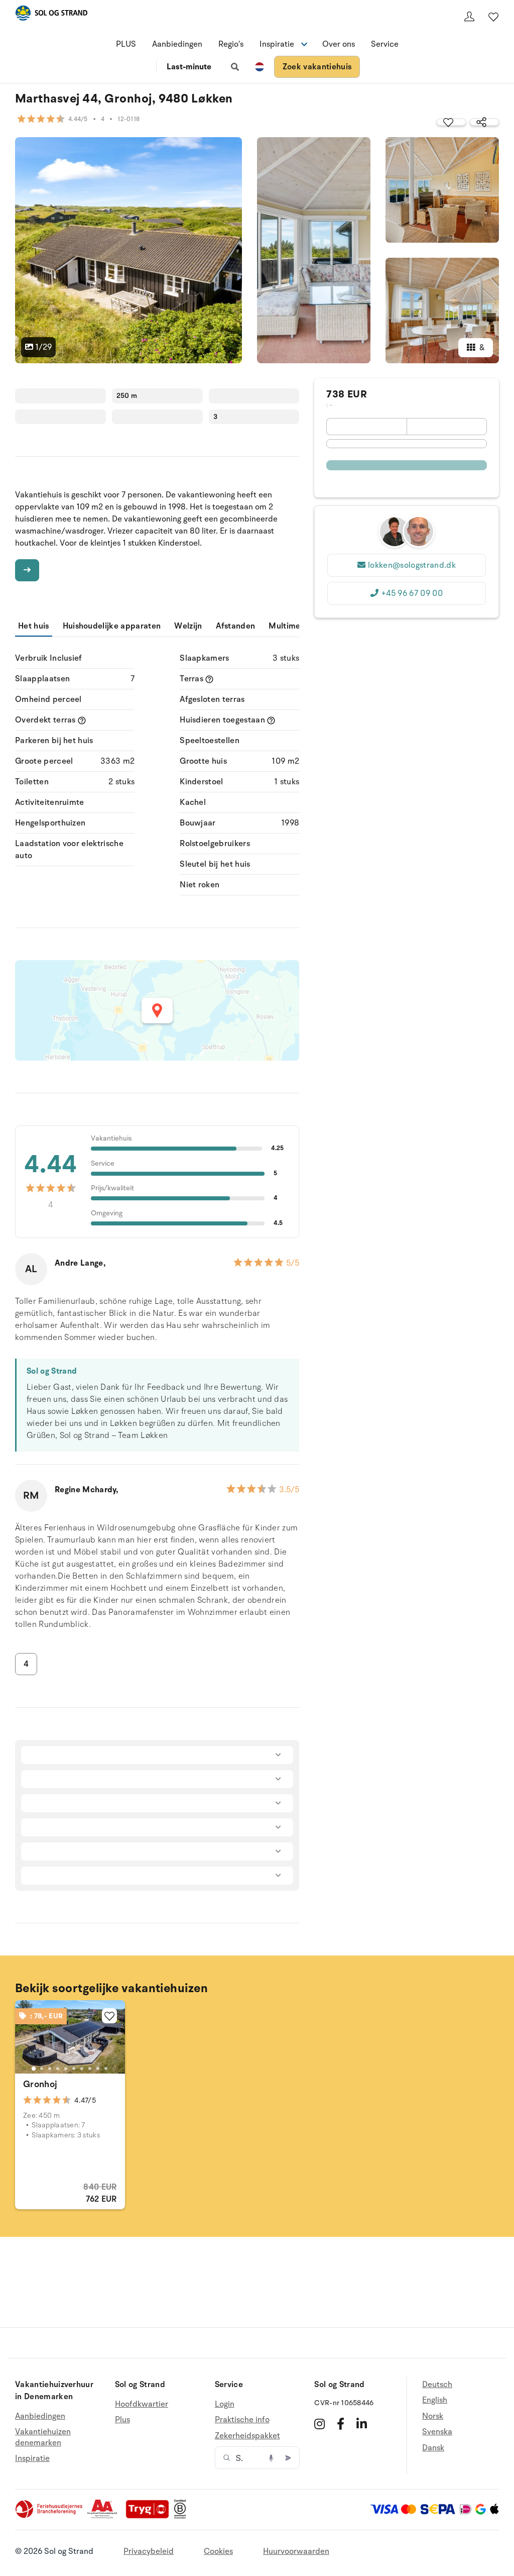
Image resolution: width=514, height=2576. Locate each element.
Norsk (433, 2416)
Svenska (437, 2432)
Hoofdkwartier (142, 2404)
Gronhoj (40, 2084)
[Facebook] (341, 2424)
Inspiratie (32, 2458)
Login (225, 2404)
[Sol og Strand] (51, 15)
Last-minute (189, 67)
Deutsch (437, 2385)
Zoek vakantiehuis (317, 67)
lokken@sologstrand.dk (412, 565)
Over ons (339, 44)
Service (385, 44)
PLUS (126, 44)
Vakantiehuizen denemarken (43, 2437)
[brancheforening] (50, 2516)
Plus (122, 2420)
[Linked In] (362, 2424)
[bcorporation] (182, 2516)
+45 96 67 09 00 (412, 593)
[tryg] (150, 2516)
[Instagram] (319, 2424)
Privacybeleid (149, 2551)
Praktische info (242, 2420)
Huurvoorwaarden (296, 2551)
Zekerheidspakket (247, 2436)
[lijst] (493, 17)
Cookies (218, 2551)
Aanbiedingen (177, 44)
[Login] (469, 17)
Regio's (231, 44)
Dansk (433, 2448)
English (435, 2400)
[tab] (34, 2069)
